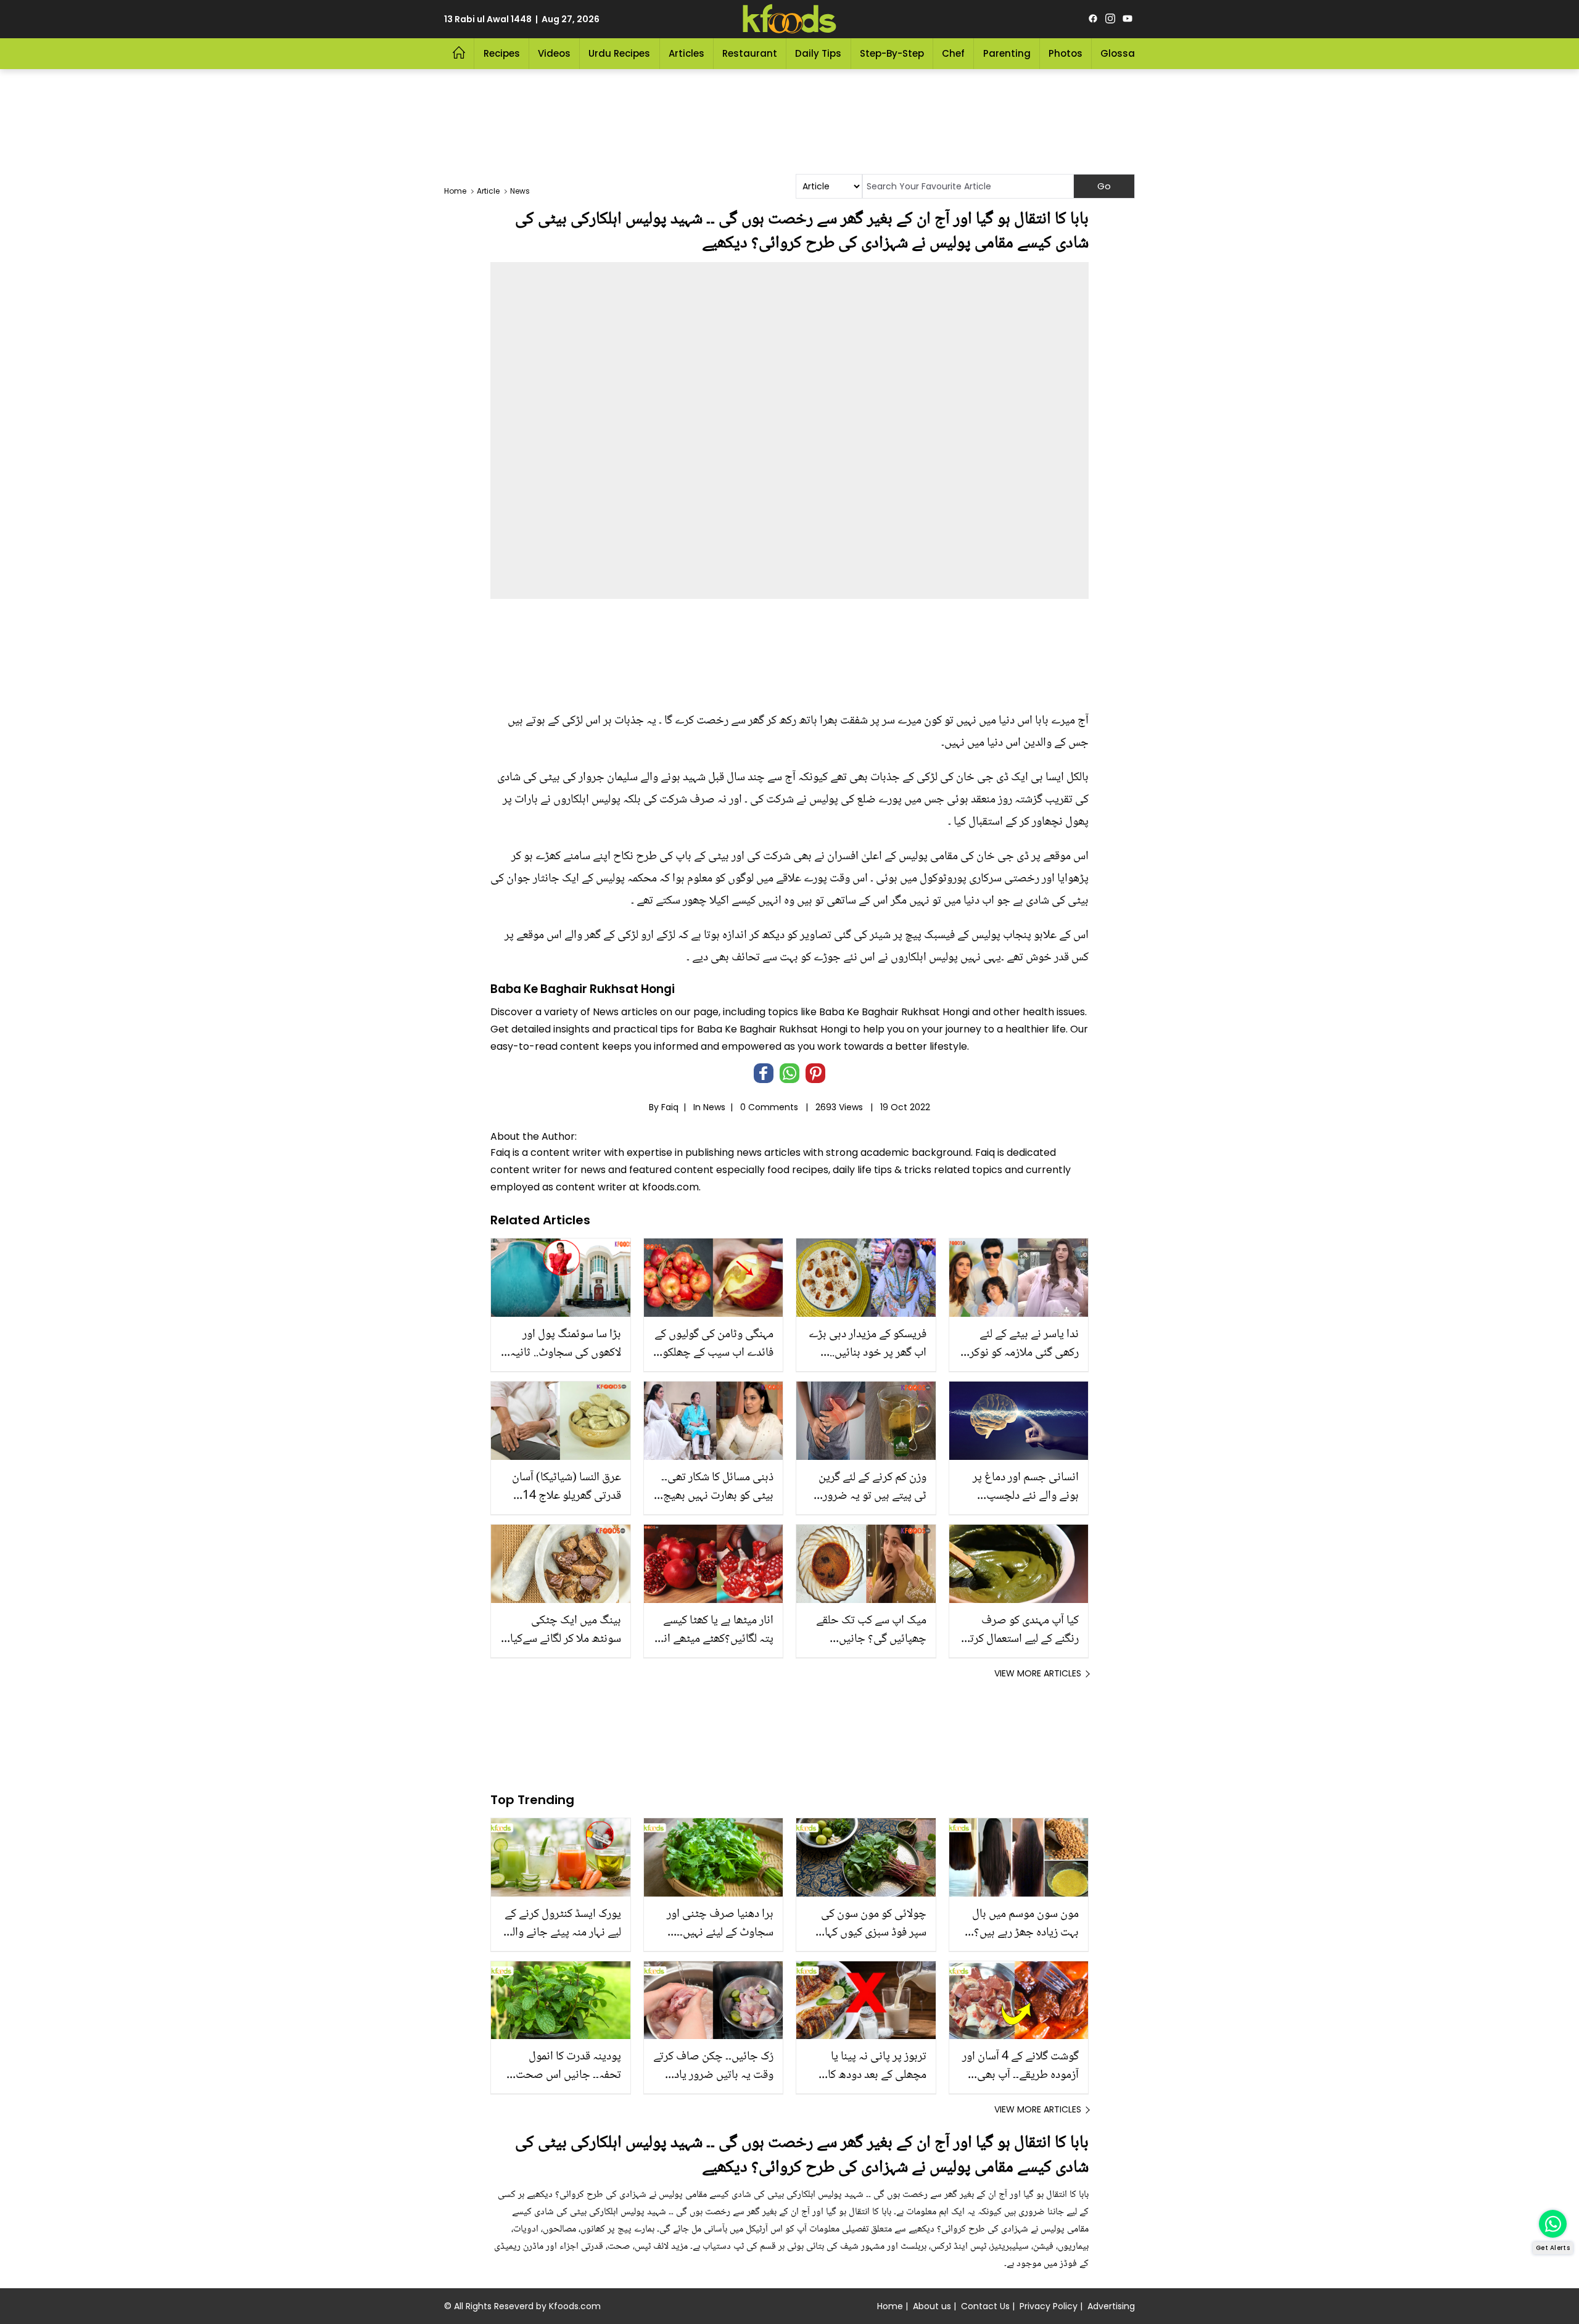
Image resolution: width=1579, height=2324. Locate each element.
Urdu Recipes (619, 53)
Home (890, 2306)
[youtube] (1128, 19)
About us (932, 2306)
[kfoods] (789, 19)
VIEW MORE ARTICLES (1038, 1673)
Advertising (1111, 2306)
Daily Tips (818, 53)
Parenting (1007, 53)
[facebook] (1093, 19)
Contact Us (985, 2306)
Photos (1066, 53)
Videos (554, 53)
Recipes (502, 53)
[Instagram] (1110, 19)
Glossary (1122, 53)
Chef (953, 53)
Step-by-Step (892, 53)
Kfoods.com (575, 2306)
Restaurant (750, 53)
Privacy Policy (1049, 2306)
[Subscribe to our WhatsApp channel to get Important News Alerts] (1553, 2224)
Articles (686, 53)
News (714, 1107)
